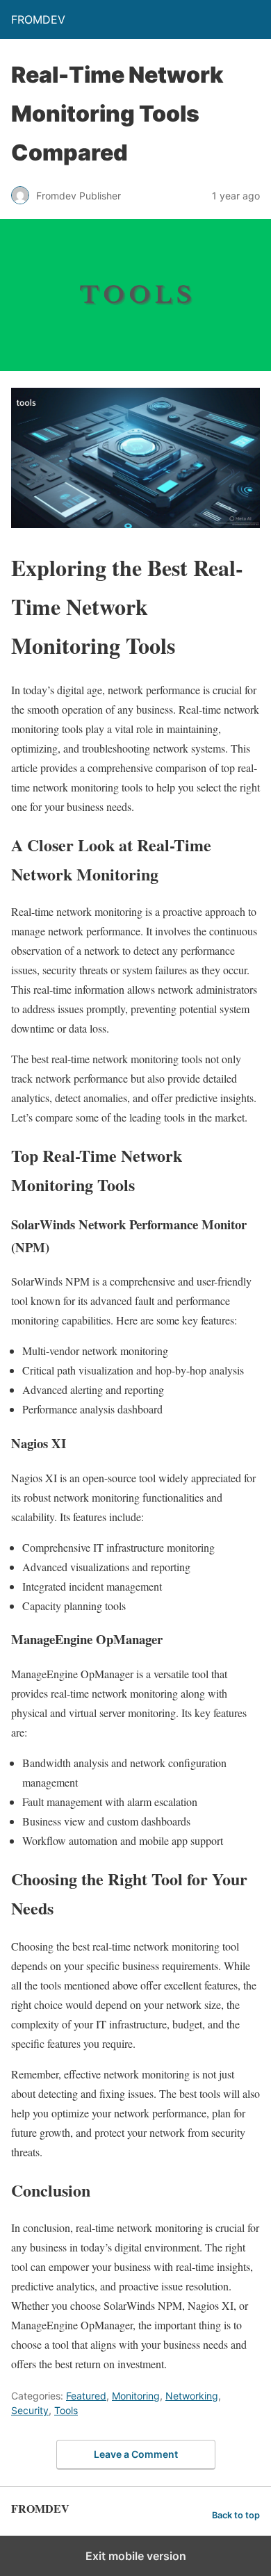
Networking (192, 2396)
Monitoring (136, 2396)
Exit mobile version (136, 2556)
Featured (86, 2396)
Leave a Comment (136, 2454)
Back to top (236, 2515)
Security (30, 2410)
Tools (66, 2410)
